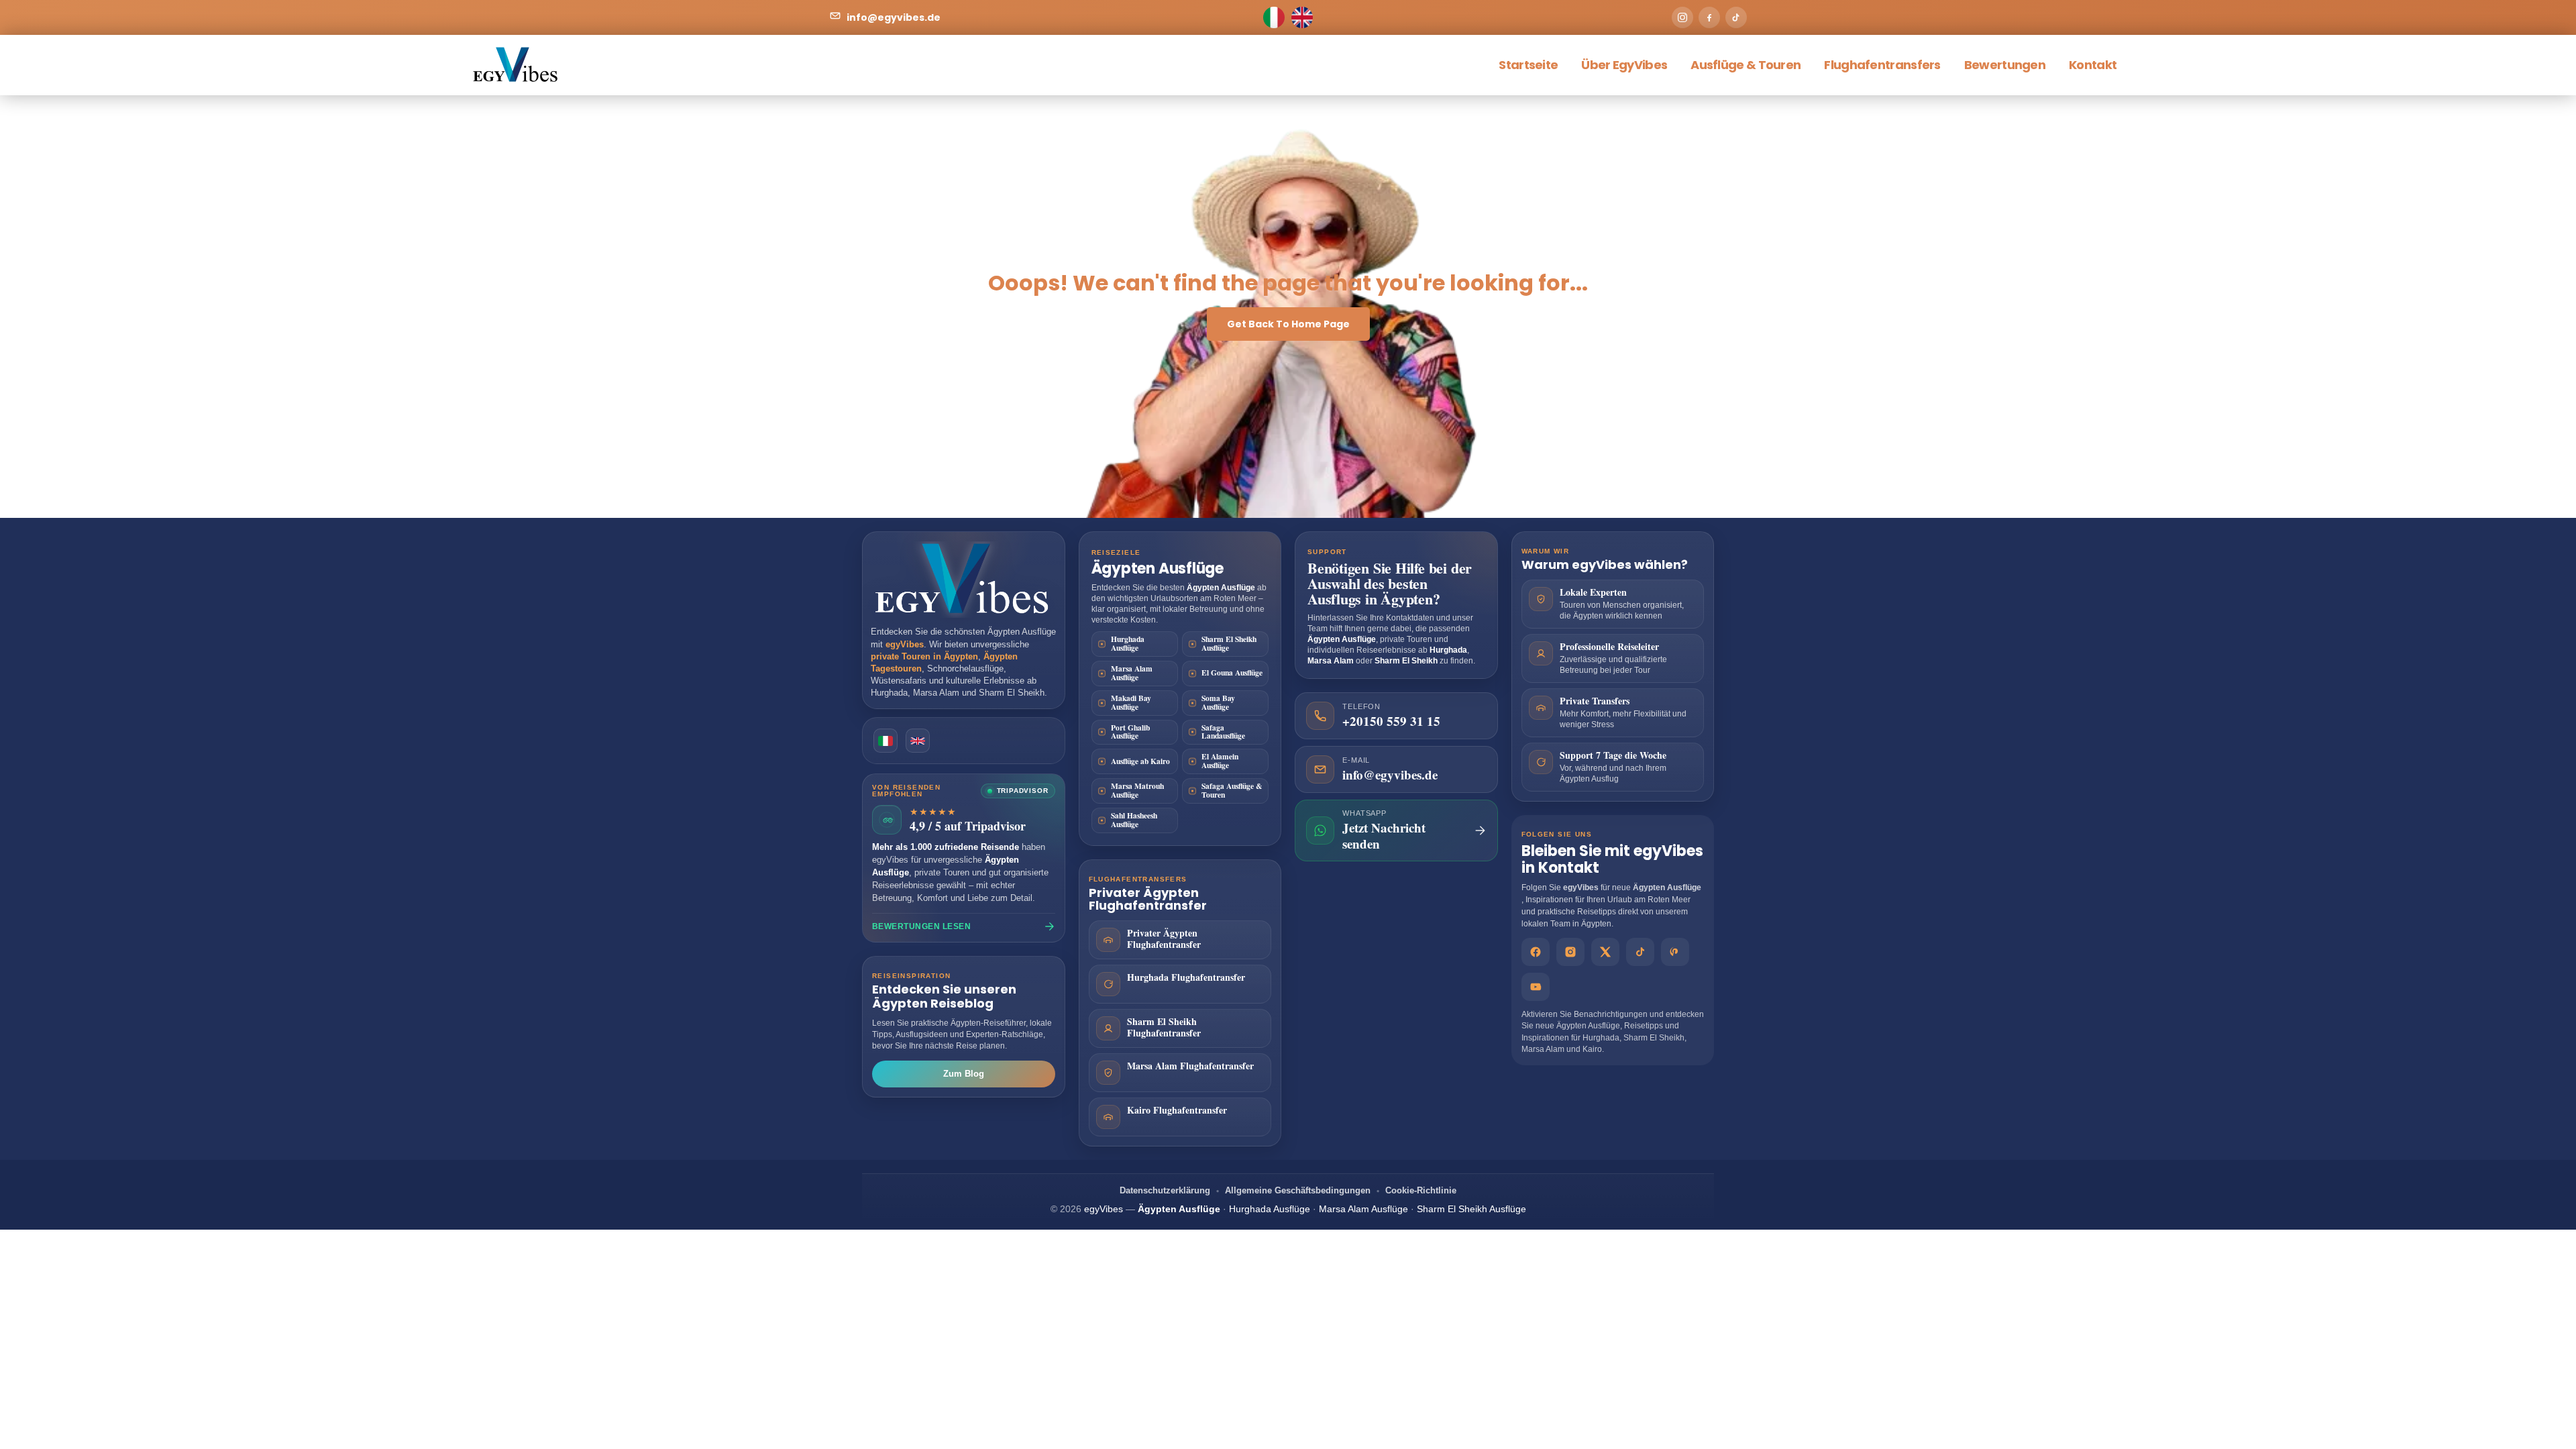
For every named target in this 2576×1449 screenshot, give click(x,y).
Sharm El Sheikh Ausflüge (1229, 643)
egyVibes (1581, 888)
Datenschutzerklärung (1165, 1190)
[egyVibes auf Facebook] (1536, 952)
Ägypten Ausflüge (1022, 632)
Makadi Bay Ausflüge (1131, 702)
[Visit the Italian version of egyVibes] (885, 741)
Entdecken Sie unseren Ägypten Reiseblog (944, 996)
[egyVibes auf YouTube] (1536, 987)
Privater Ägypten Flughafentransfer (1148, 899)
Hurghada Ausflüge (1128, 643)
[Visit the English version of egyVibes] (918, 741)
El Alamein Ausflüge (1220, 761)
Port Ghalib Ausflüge (1130, 732)
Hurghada (889, 693)
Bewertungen (2005, 65)
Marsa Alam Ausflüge (1132, 673)
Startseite (1528, 65)
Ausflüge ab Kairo (1140, 761)
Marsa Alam (936, 693)
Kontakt (2093, 65)
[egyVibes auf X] (1605, 952)
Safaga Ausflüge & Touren (1232, 790)
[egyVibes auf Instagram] (1570, 952)
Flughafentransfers (1882, 65)
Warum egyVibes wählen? (1605, 565)
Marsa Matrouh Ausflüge (1137, 790)
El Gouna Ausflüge (1232, 673)
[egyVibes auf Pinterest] (1675, 952)
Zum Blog (964, 1074)
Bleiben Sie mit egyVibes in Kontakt (1612, 859)
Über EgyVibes (1624, 65)
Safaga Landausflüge (1223, 732)
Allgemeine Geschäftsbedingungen (1298, 1190)
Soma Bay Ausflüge (1218, 702)
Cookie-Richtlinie (1421, 1190)
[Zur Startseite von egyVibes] (964, 580)
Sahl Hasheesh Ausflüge (1134, 820)
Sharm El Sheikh (1012, 693)
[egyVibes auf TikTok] (1640, 952)
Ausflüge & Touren (1746, 65)
